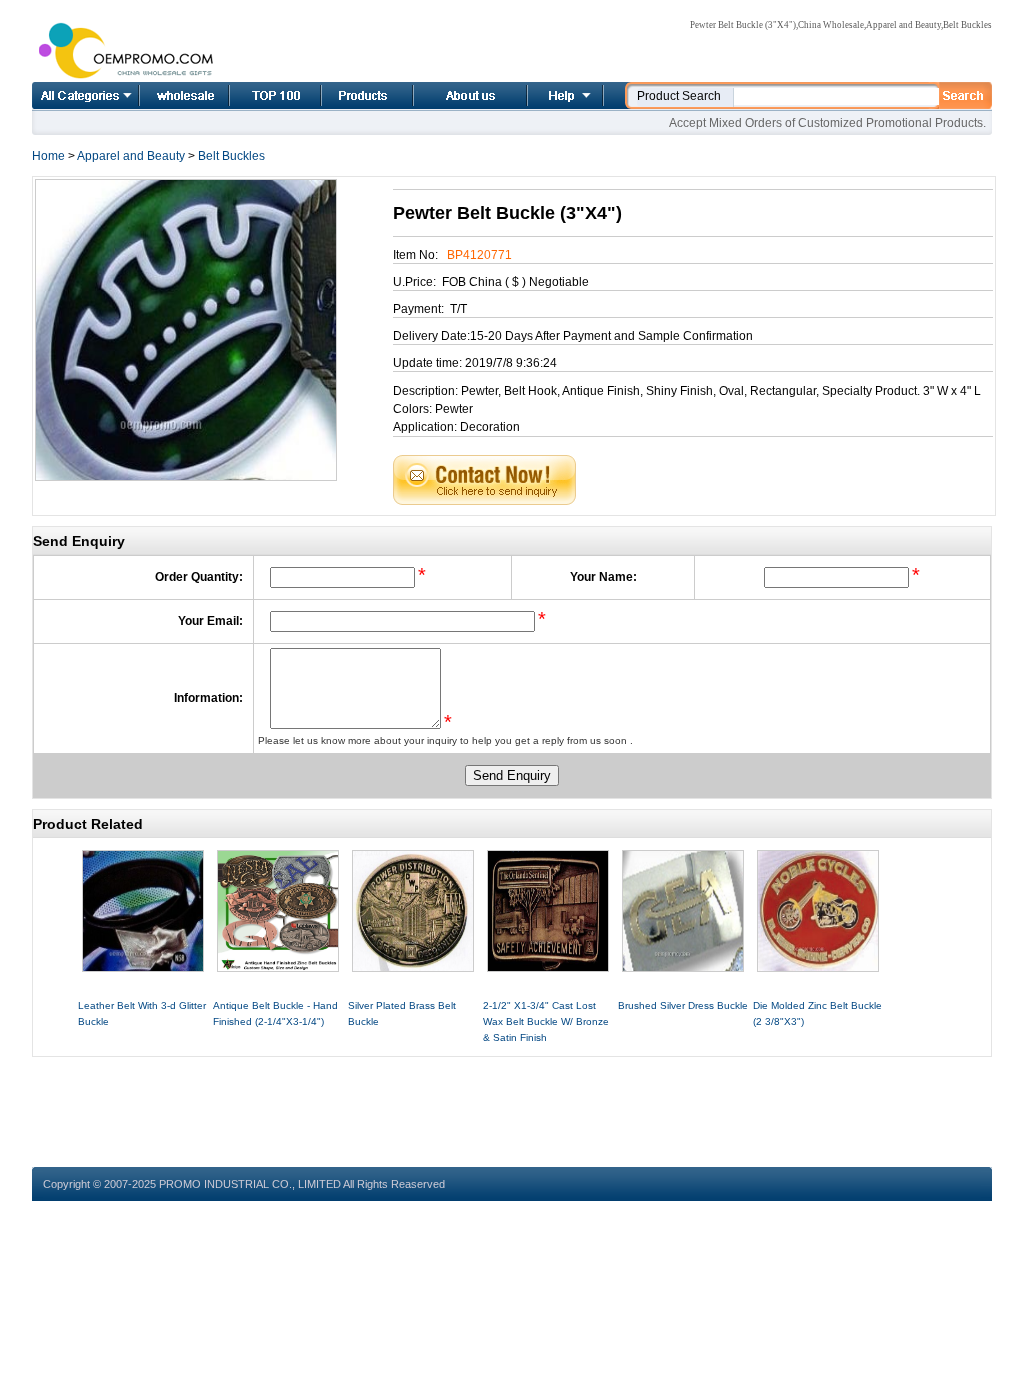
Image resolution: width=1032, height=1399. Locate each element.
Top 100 (254, 95)
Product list (343, 95)
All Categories (85, 95)
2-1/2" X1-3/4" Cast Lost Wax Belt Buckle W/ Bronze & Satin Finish (546, 1021)
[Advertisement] (512, 1102)
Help (563, 95)
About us (446, 95)
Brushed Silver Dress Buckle (683, 1005)
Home (162, 95)
